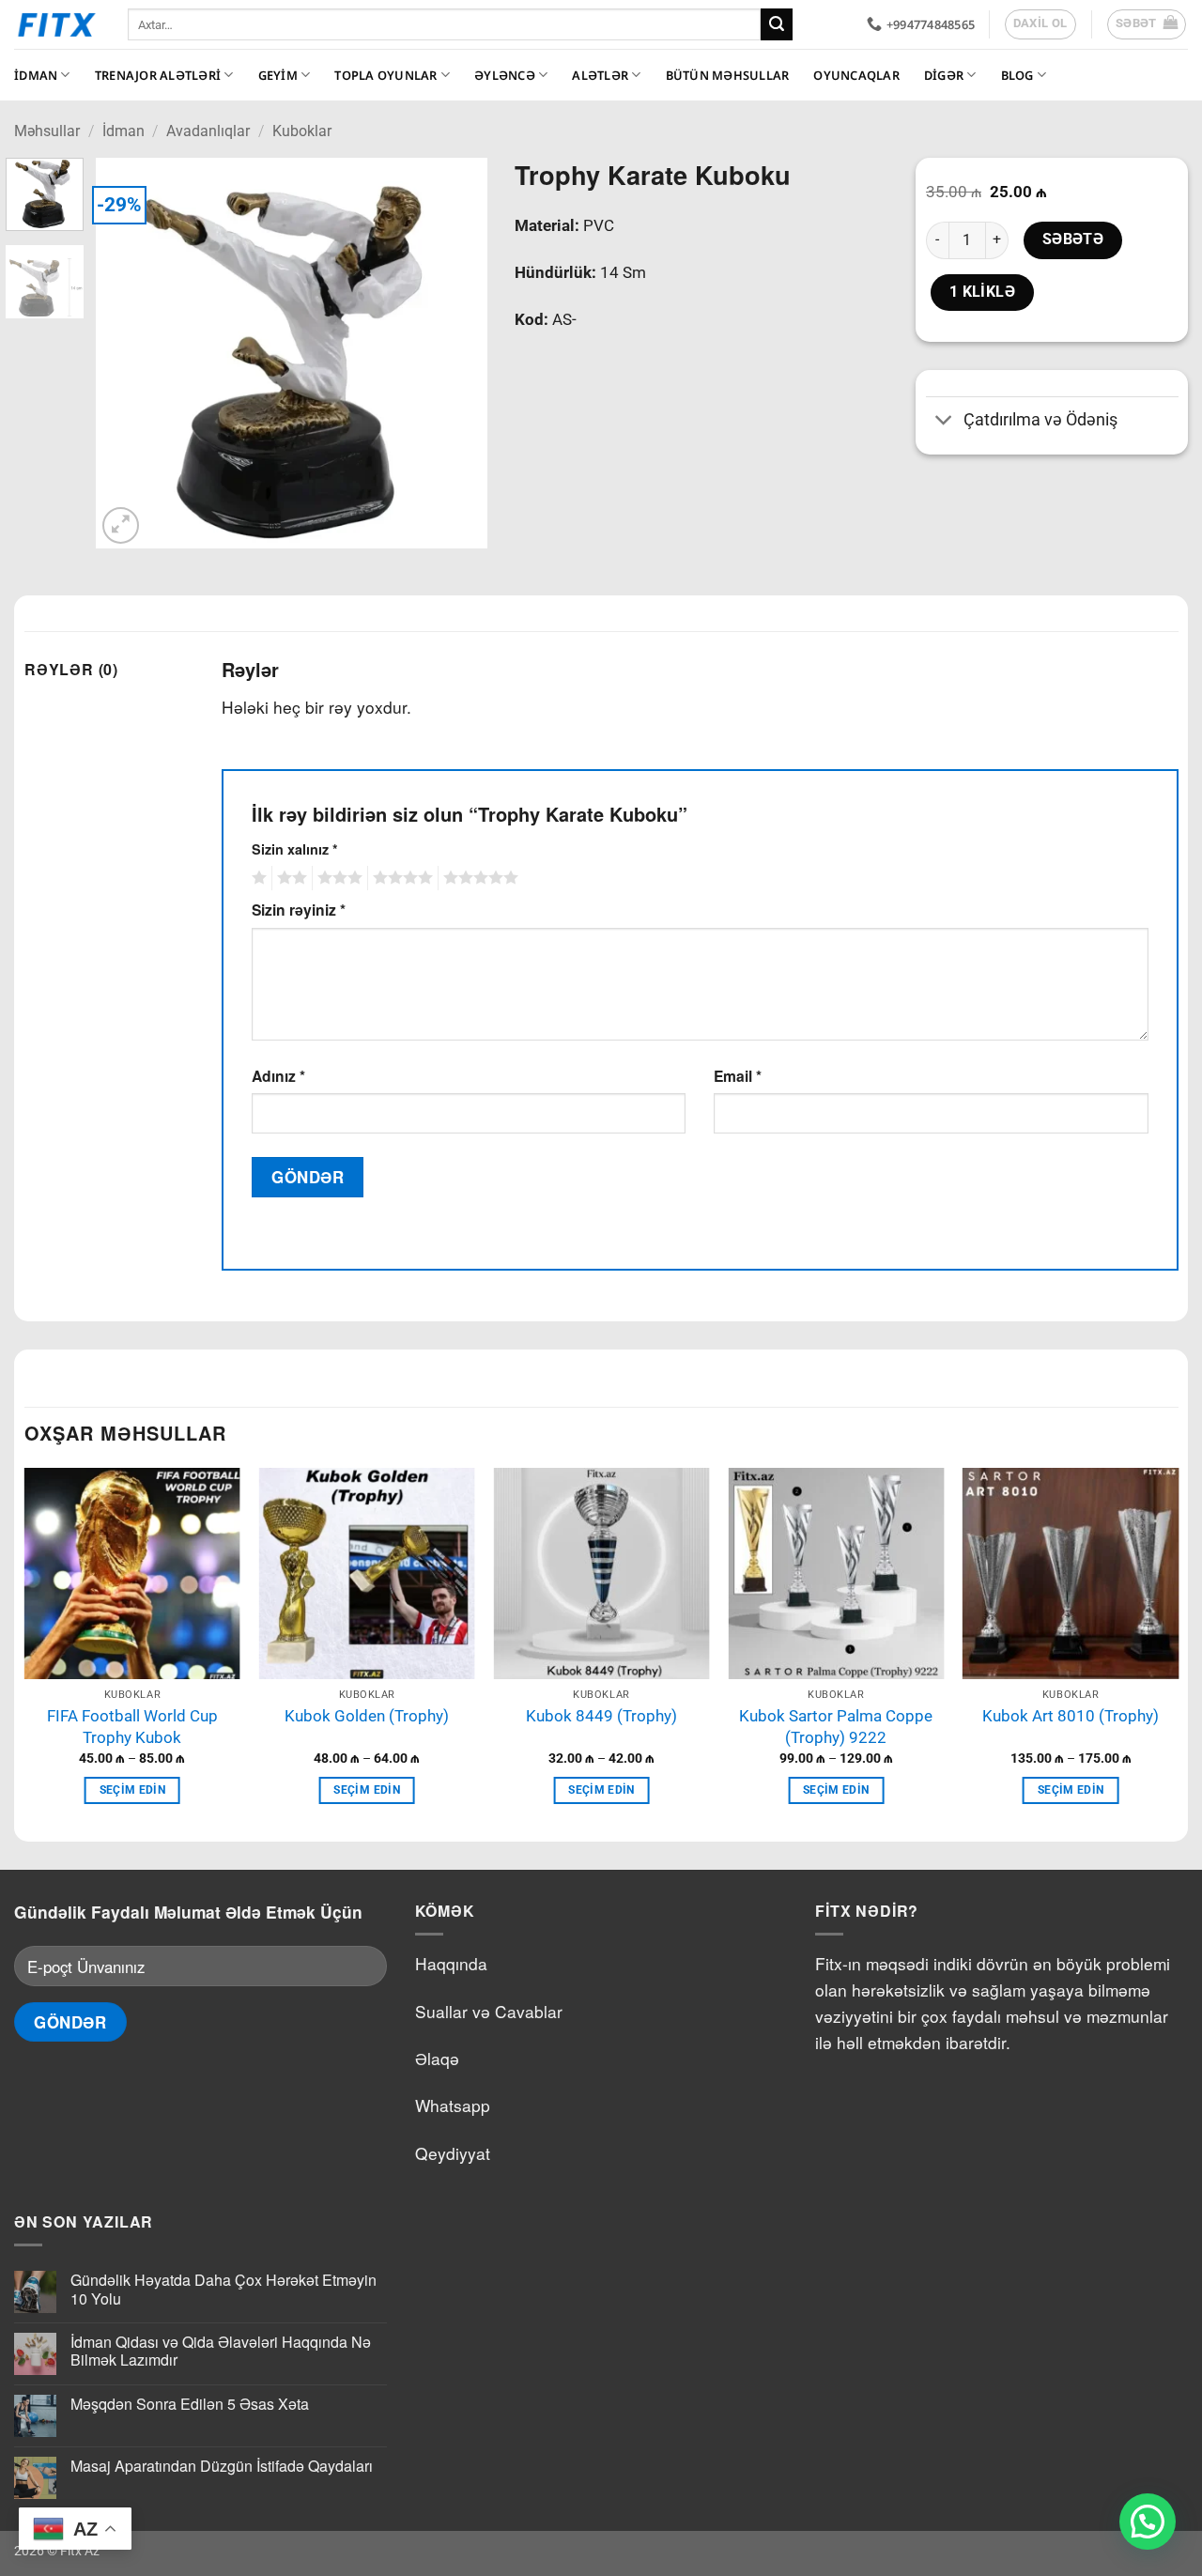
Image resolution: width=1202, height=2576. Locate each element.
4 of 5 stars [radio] (400, 878)
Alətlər (600, 75)
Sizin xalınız (295, 849)
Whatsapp (453, 2105)
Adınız (278, 1076)
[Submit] (777, 24)
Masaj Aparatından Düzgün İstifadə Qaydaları (222, 2466)
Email (738, 1076)
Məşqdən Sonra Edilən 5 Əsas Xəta (190, 2404)
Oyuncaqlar (856, 75)
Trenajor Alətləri (158, 75)
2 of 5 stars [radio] (289, 878)
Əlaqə (437, 2058)
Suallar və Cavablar (489, 2011)
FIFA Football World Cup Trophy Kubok (132, 1727)
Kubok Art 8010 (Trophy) (1071, 1716)
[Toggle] (944, 422)
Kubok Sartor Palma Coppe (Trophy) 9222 (836, 1727)
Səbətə (1073, 239)
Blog (1017, 75)
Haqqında (451, 1963)
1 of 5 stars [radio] (257, 878)
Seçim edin (132, 1790)
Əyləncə (505, 75)
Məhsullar (47, 131)
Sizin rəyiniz (299, 910)
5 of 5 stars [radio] (478, 878)
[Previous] (128, 353)
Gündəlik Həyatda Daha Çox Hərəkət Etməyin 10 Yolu (223, 2289)
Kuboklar (302, 131)
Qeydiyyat (453, 2153)
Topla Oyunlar (385, 75)
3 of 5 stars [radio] (337, 878)
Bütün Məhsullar (728, 75)
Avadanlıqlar (208, 131)
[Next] (455, 353)
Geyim (278, 75)
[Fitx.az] (57, 24)
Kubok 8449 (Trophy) (601, 1716)
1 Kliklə (983, 292)
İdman (36, 75)
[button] (1147, 24)
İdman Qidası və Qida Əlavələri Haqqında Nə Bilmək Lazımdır (221, 2351)
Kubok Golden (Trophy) (367, 1716)
